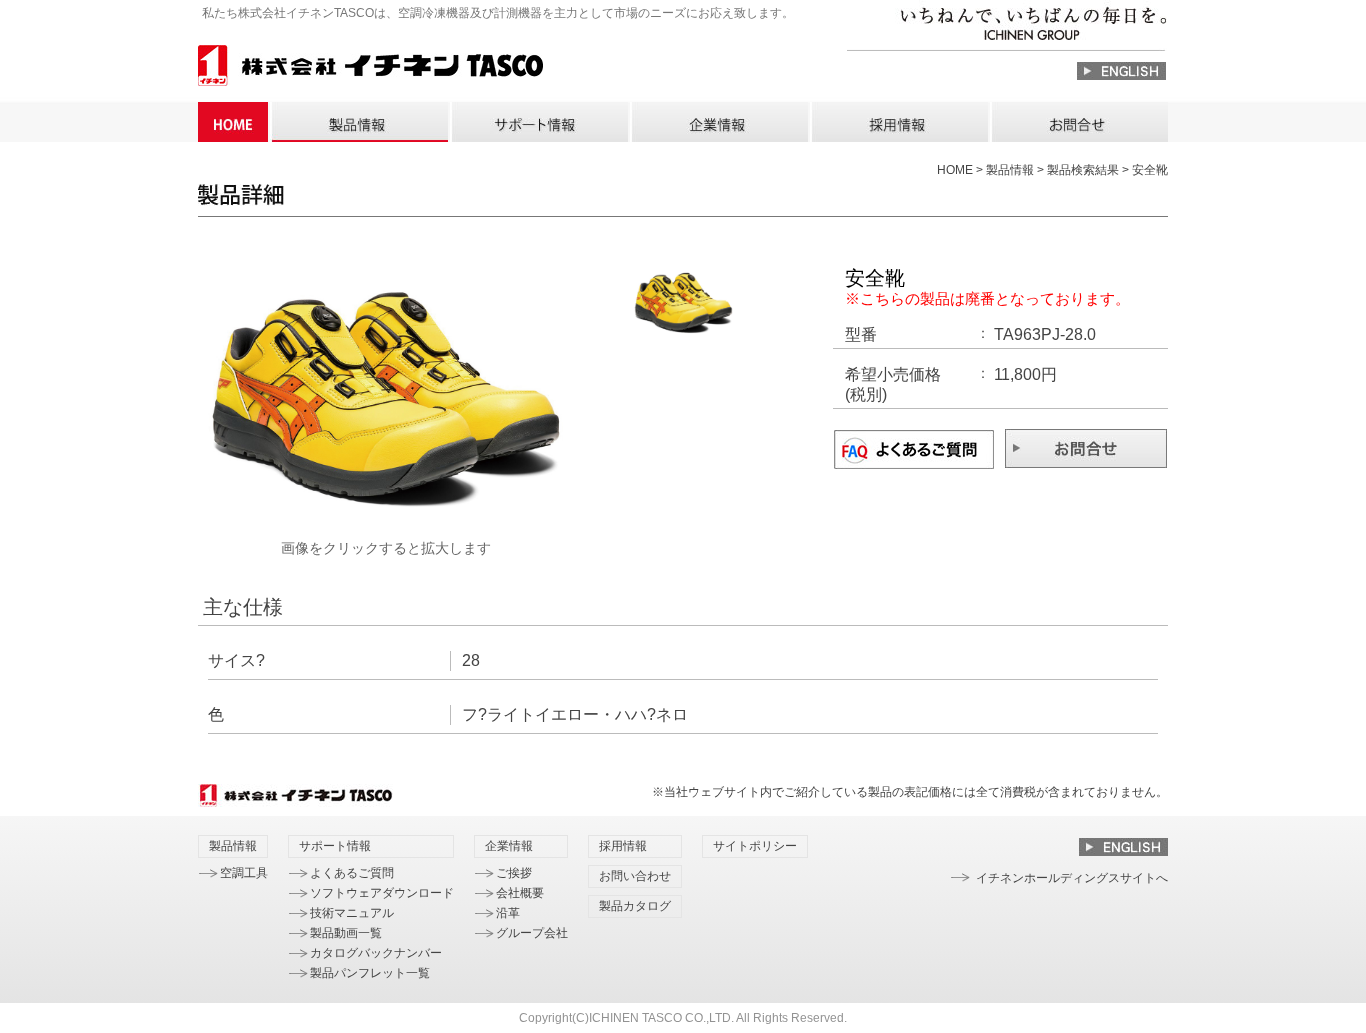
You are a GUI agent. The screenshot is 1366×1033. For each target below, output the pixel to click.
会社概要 (520, 893)
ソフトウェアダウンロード (382, 893)
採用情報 (899, 122)
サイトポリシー (755, 846)
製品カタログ (635, 906)
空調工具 (244, 873)
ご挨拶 (514, 873)
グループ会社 (532, 933)
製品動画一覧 (346, 933)
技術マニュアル (352, 913)
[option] (386, 399)
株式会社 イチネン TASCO (370, 68)
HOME (233, 122)
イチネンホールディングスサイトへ (1072, 878)
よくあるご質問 (352, 873)
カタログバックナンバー (376, 953)
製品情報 (359, 122)
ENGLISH (1121, 71)
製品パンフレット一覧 (370, 973)
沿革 (508, 913)
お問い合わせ (1079, 122)
